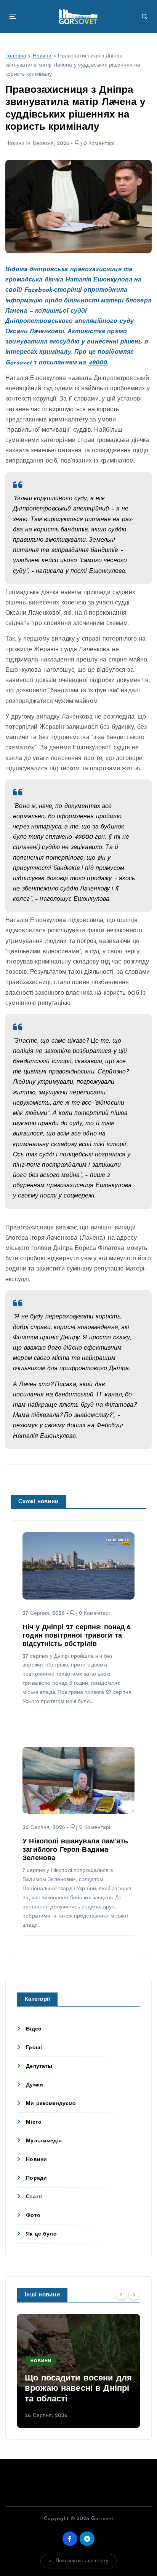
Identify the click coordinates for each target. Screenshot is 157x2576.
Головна (16, 56)
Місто (34, 2122)
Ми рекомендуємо (51, 2104)
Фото (33, 2216)
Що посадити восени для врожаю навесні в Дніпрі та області (78, 2389)
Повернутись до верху (82, 2561)
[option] (78, 2371)
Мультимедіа (44, 2141)
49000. (98, 363)
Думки (34, 2085)
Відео (34, 2029)
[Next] (134, 2295)
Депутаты (39, 2066)
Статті (34, 2197)
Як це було (41, 2234)
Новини (42, 56)
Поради (36, 2178)
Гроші (34, 2048)
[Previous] (121, 2295)
